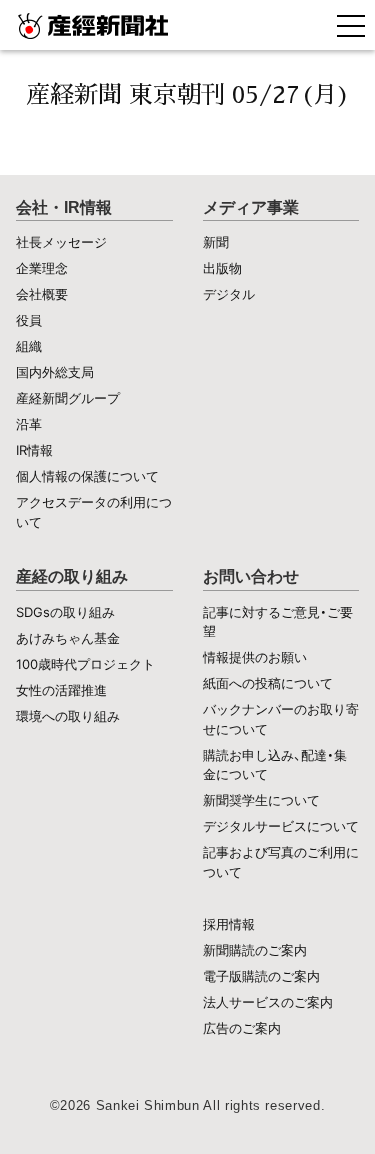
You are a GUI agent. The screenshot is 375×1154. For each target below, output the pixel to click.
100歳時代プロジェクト (85, 664)
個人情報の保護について (87, 476)
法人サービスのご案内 (268, 1002)
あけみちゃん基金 (68, 638)
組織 (29, 346)
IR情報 (34, 450)
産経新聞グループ (68, 398)
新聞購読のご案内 (255, 950)
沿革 (29, 424)
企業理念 (42, 268)
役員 (29, 320)
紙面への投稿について (268, 683)
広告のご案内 (242, 1028)
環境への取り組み (68, 716)
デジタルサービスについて (281, 826)
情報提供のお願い (255, 657)
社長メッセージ (61, 242)
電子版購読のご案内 (261, 976)
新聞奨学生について (261, 800)
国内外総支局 (55, 372)
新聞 (216, 242)
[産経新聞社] (187, 25)
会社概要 (42, 294)
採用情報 (229, 924)
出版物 (222, 268)
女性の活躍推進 (61, 690)
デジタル (229, 294)
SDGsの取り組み (65, 612)
